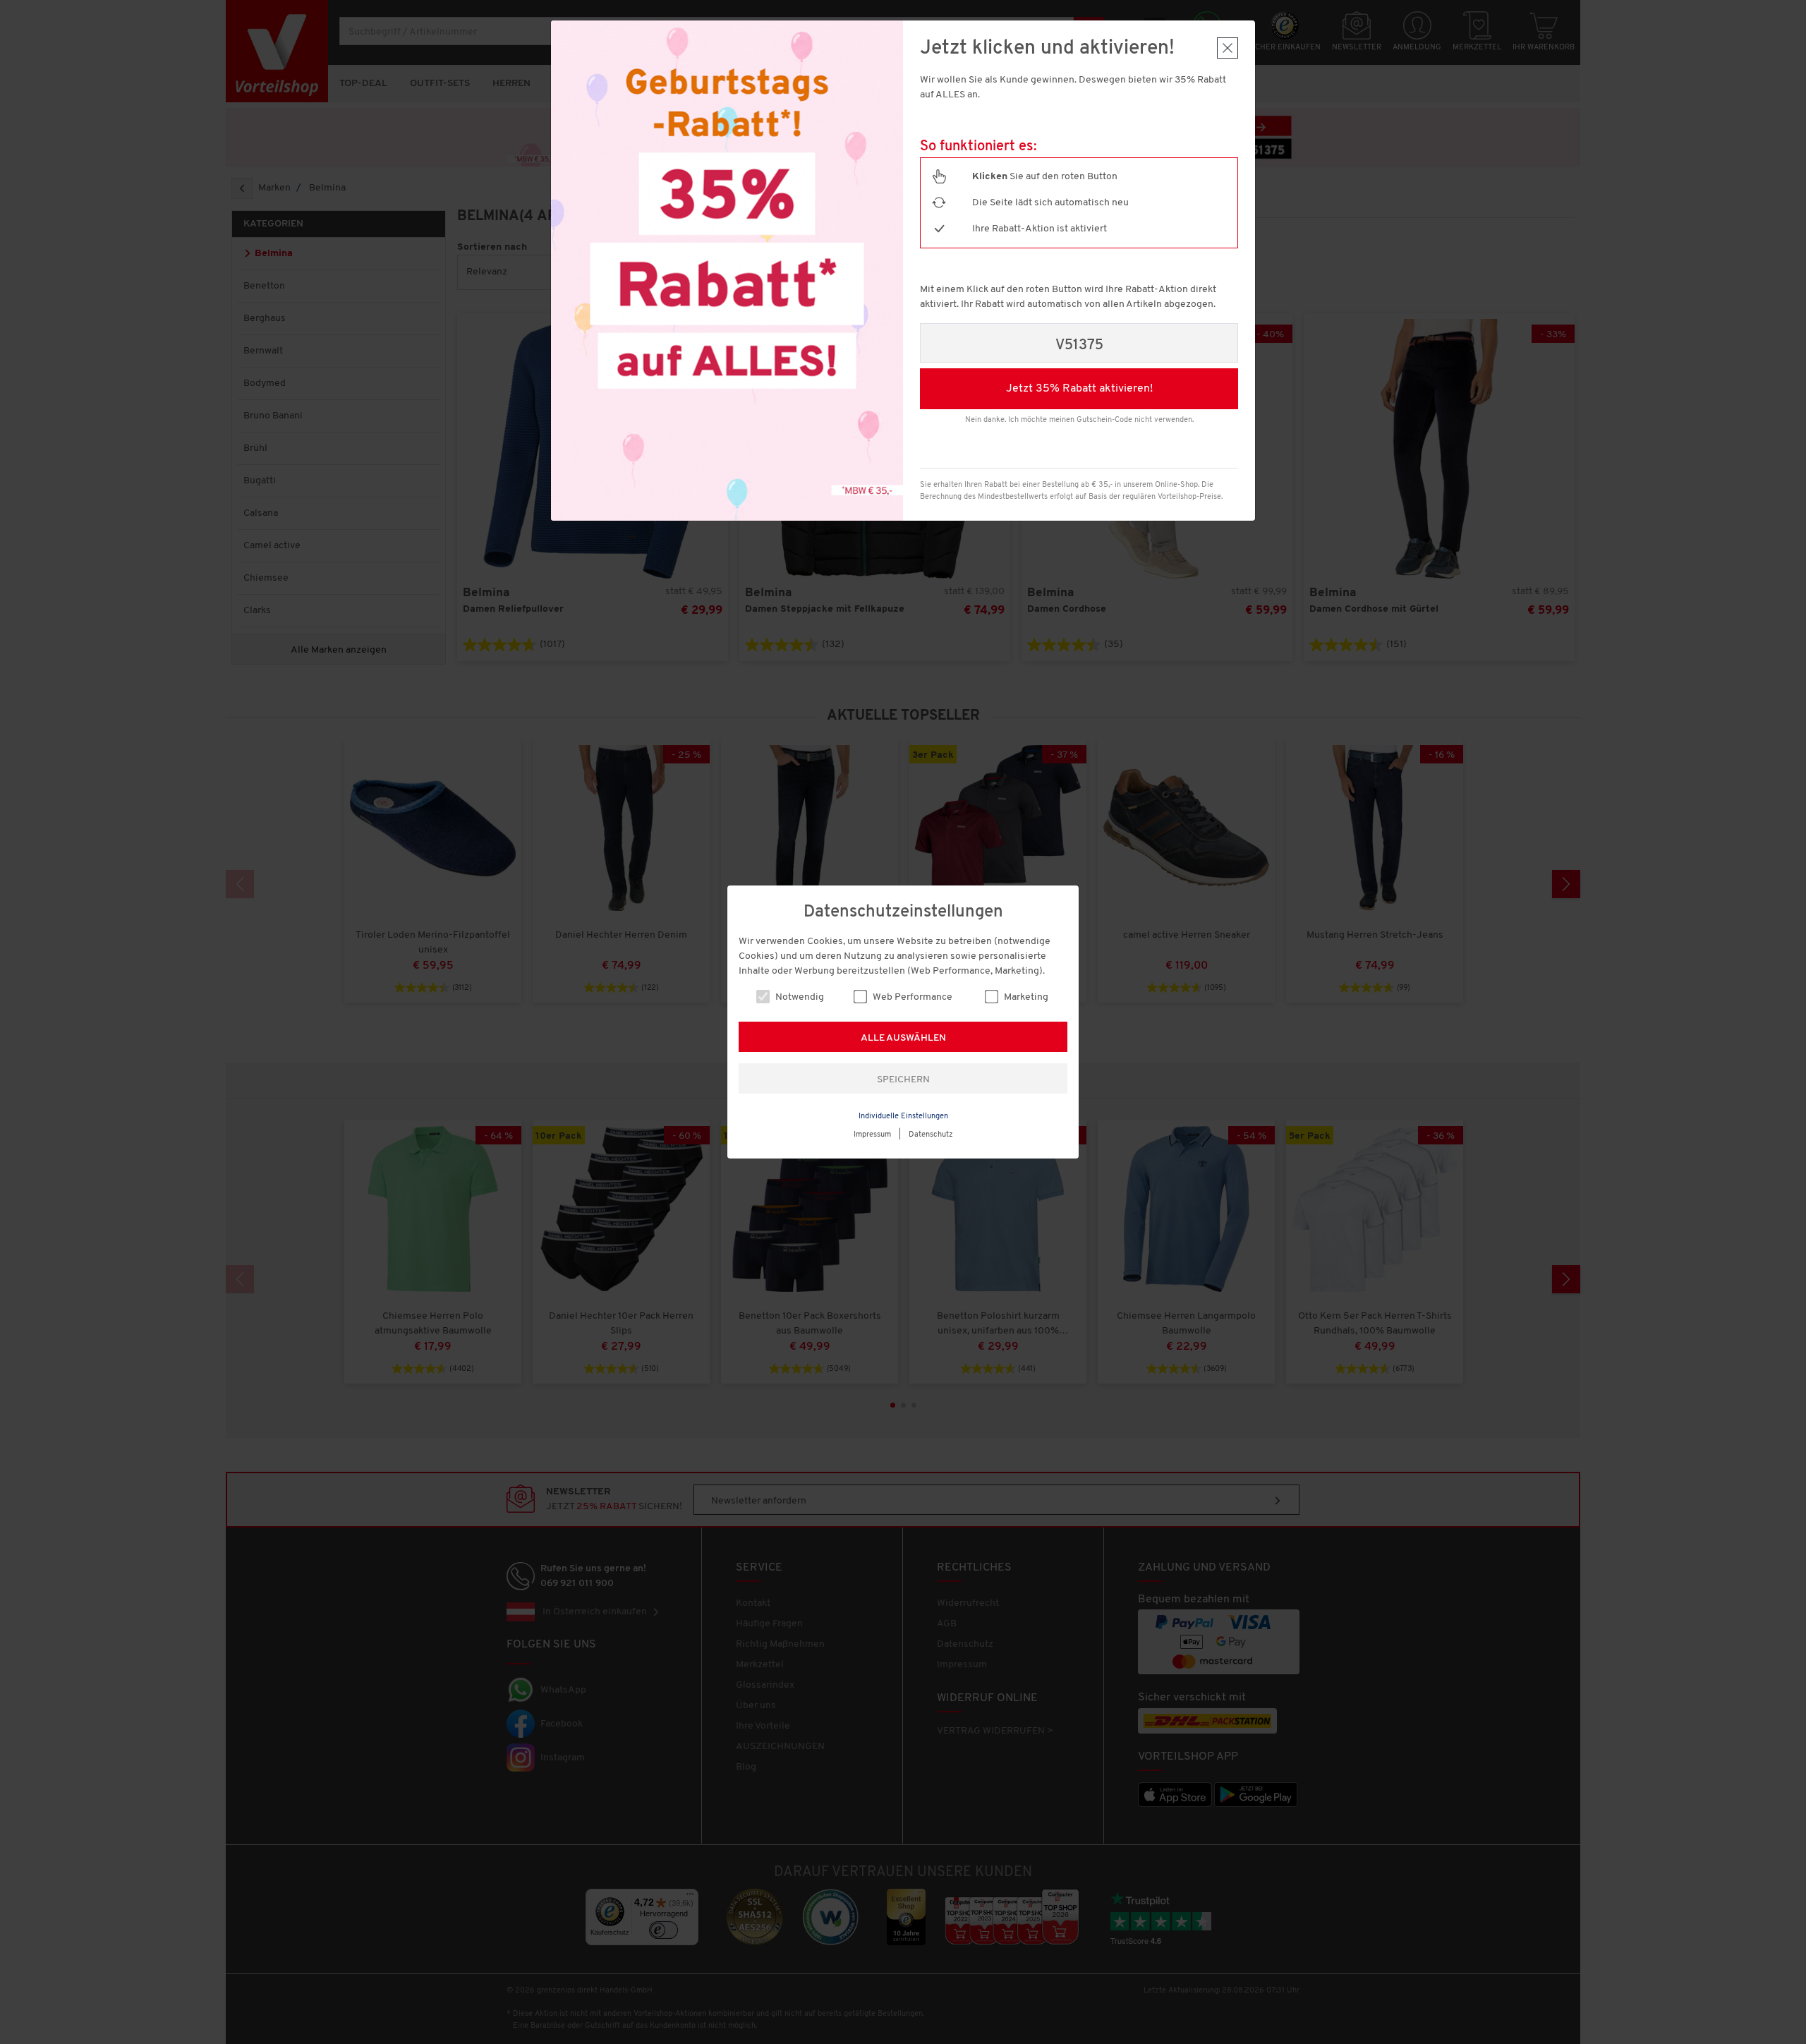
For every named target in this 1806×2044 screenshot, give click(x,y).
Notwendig (799, 997)
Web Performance (911, 997)
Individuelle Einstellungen (903, 1117)
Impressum (872, 1135)
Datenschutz (931, 1135)
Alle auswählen (903, 1038)
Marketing (1025, 997)
